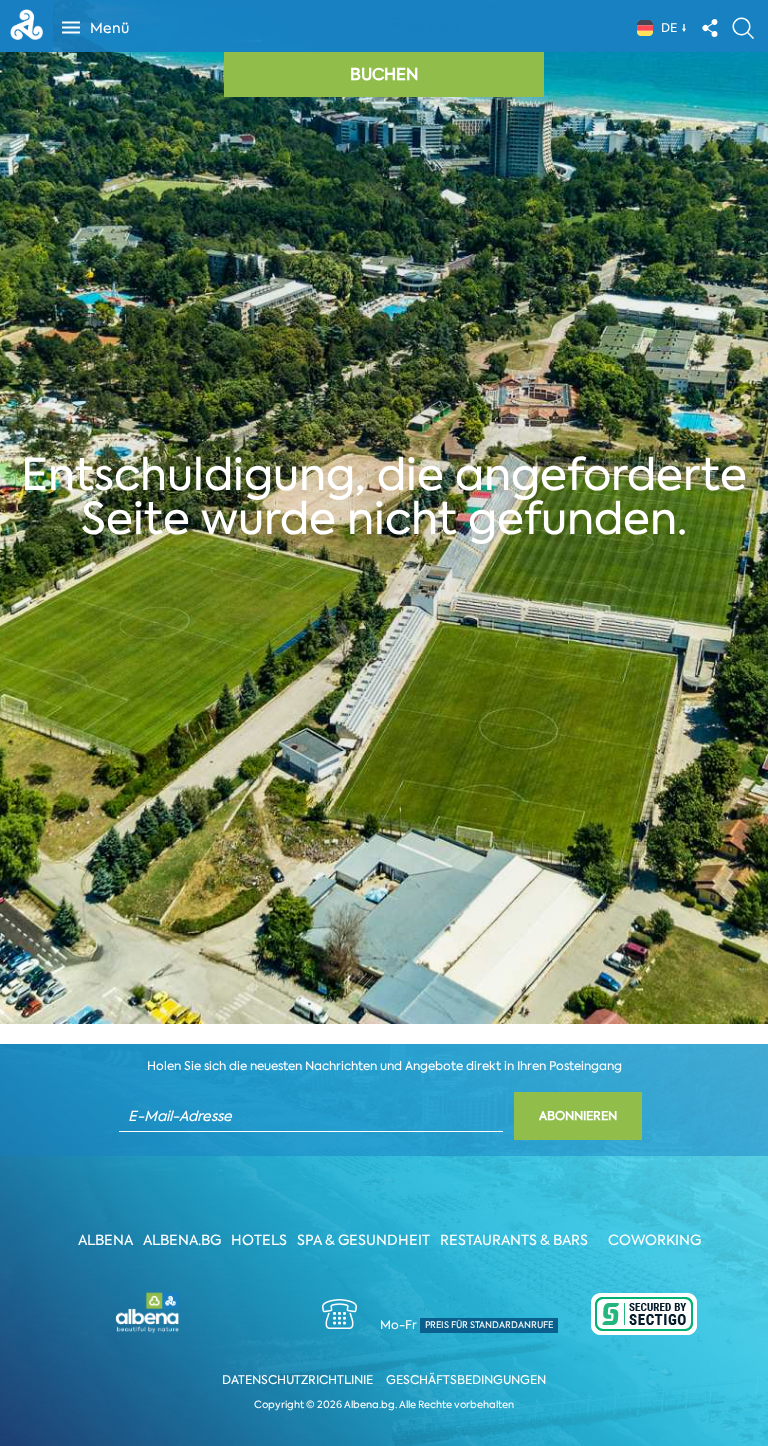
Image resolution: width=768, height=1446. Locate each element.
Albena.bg (182, 1240)
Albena (105, 1240)
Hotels (259, 1240)
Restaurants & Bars (514, 1240)
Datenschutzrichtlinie (297, 1380)
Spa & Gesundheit (363, 1240)
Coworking (654, 1240)
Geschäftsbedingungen (466, 1380)
